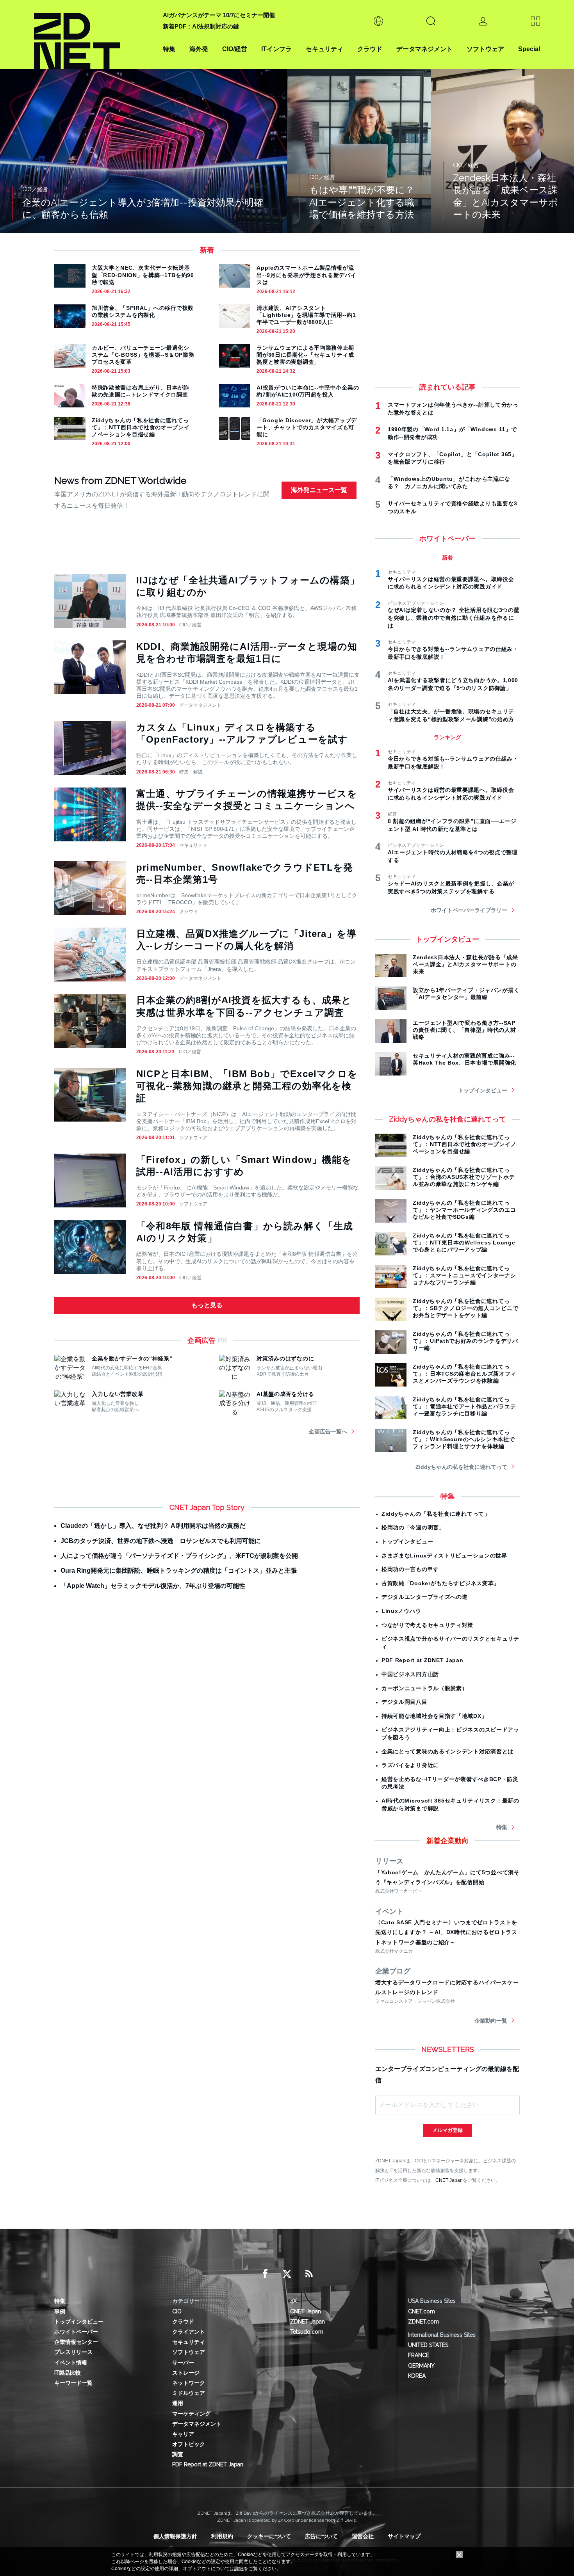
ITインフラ (276, 49)
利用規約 (222, 2536)
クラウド (370, 49)
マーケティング (191, 2414)
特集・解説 (191, 772)
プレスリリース (73, 2352)
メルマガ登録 (447, 2130)
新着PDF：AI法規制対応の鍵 (201, 26)
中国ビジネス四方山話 (410, 1674)
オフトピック (189, 2444)
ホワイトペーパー (76, 2332)
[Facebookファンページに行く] (265, 2274)
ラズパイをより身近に (410, 1765)
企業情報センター (76, 2342)
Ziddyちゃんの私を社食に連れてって (461, 1467)
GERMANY (421, 2366)
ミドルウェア (189, 2393)
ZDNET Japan (307, 2322)
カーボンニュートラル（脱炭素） (425, 1688)
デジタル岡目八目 (405, 1702)
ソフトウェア (485, 49)
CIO (177, 2311)
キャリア (183, 2434)
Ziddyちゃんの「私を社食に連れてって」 (436, 1514)
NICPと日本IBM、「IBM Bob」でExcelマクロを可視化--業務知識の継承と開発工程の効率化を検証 (247, 1086)
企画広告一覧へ (328, 1431)
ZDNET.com (423, 2322)
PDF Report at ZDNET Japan (422, 1660)
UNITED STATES (428, 2345)
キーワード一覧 (73, 2383)
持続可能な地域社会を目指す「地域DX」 (434, 1716)
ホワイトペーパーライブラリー (469, 910)
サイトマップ (404, 2536)
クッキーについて (269, 2536)
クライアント (189, 2332)
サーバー (183, 2363)
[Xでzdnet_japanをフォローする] (287, 2274)
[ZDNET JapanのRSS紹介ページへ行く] (309, 2274)
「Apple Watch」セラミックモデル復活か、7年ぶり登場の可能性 (153, 1586)
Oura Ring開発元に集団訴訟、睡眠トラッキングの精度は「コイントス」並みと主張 (179, 1571)
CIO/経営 (235, 49)
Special (529, 49)
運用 (178, 2403)
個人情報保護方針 (175, 2536)
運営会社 (363, 2536)
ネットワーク (189, 2383)
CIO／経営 (190, 625)
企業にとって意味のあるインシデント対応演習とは (447, 1751)
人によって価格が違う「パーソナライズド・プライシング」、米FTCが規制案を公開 (179, 1556)
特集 (169, 49)
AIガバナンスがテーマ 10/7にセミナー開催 (219, 15)
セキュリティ (324, 49)
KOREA (417, 2376)
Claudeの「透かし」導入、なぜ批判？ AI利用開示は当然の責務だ (153, 1526)
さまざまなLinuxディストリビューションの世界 (444, 1556)
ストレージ (186, 2373)
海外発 (199, 49)
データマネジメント (424, 49)
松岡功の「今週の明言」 (413, 1527)
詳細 (239, 2569)
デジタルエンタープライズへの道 (425, 1597)
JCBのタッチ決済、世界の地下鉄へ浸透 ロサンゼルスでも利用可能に (161, 1541)
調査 (178, 2454)
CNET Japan (449, 2180)
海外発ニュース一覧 (319, 490)
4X (293, 2301)
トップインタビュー (483, 1090)
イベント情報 (71, 2363)
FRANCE (419, 2355)
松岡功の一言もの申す (410, 1569)
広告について (321, 2536)
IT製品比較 (68, 2373)
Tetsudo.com (307, 2332)
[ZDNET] (94, 35)
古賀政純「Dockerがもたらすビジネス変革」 (440, 1583)
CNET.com (422, 2311)
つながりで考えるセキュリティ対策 (427, 1625)
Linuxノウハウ (401, 1611)
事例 (60, 2311)
